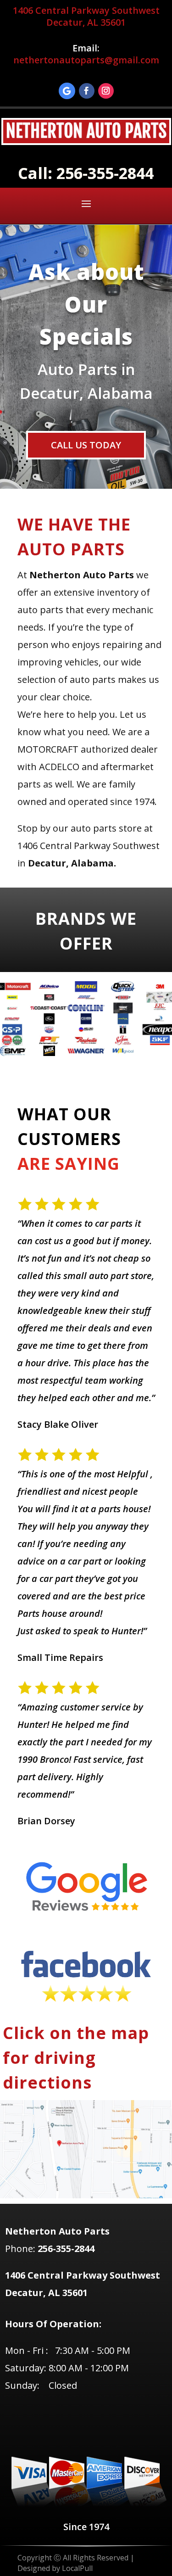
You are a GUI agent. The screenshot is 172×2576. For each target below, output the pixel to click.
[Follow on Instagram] (106, 91)
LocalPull (77, 2568)
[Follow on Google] (67, 91)
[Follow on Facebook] (87, 91)
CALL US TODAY (86, 445)
